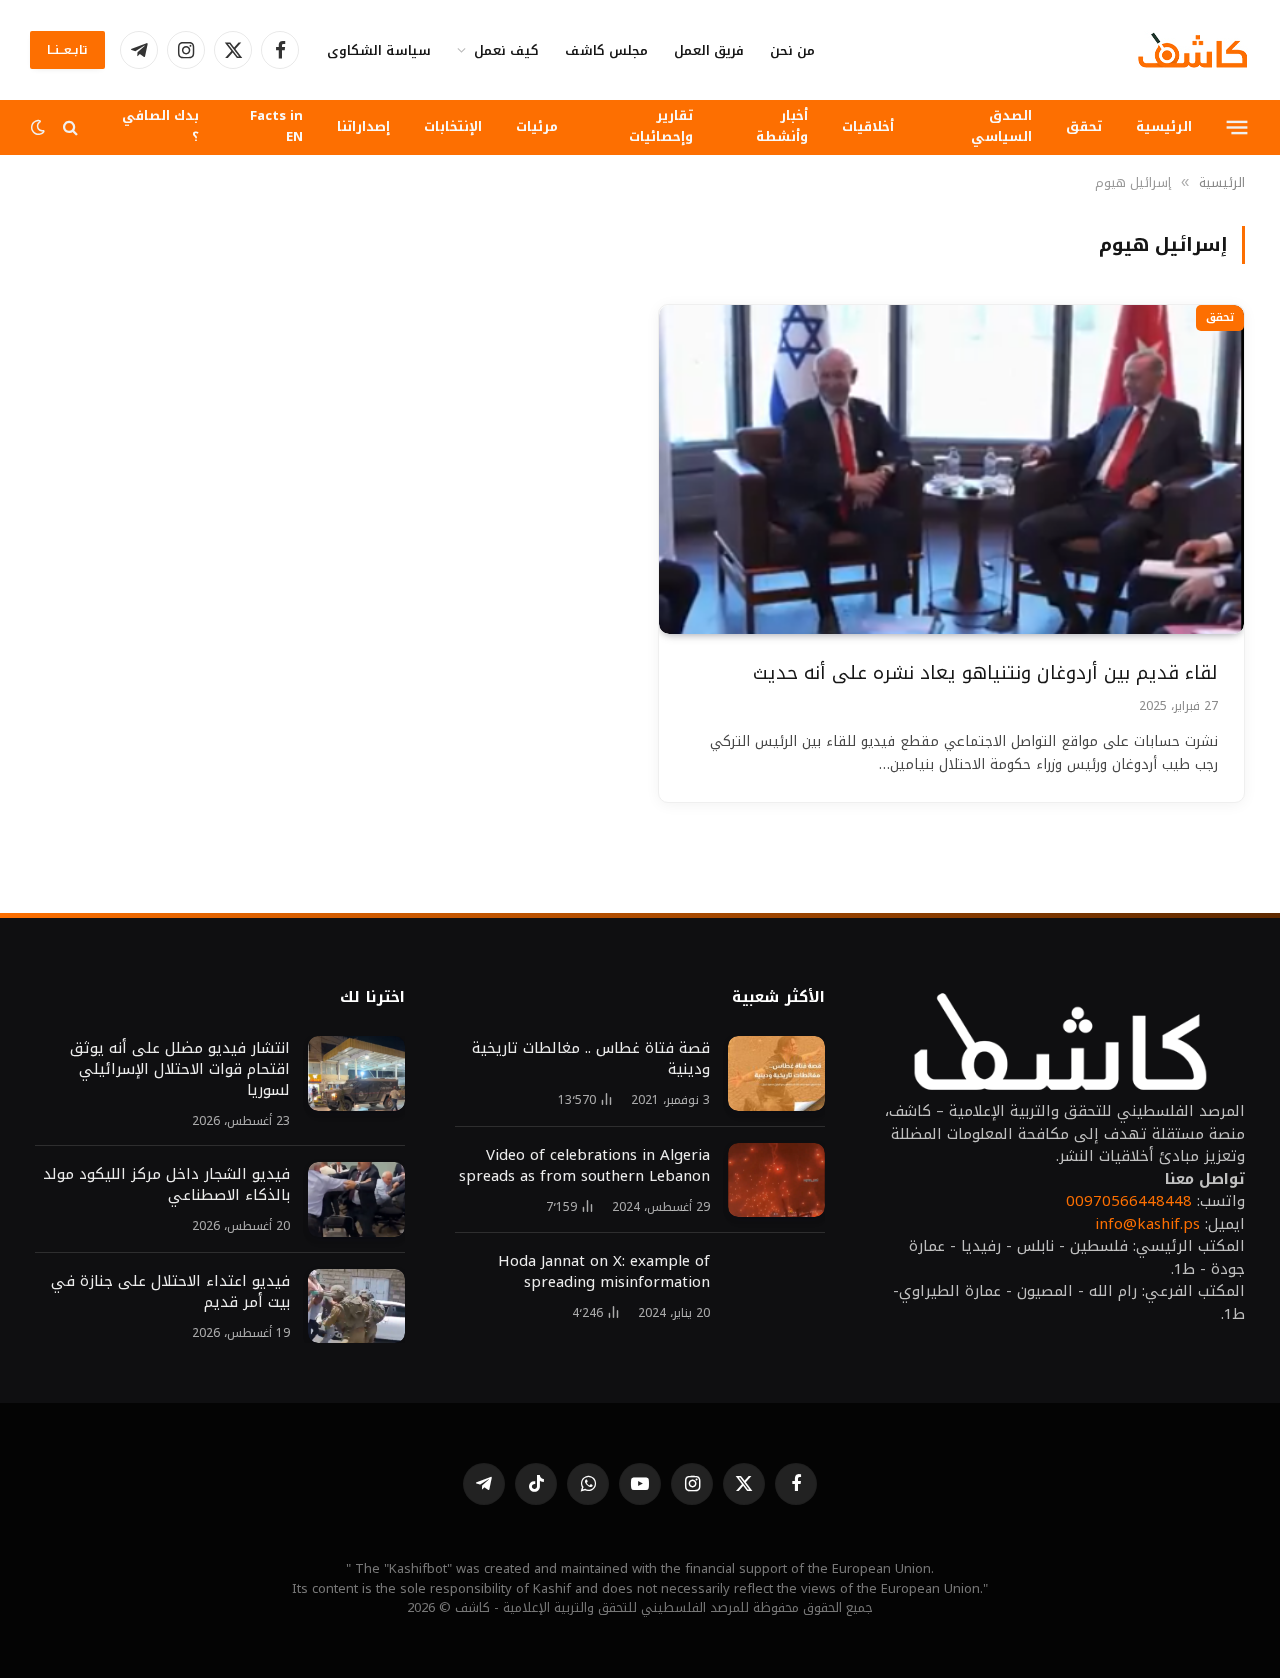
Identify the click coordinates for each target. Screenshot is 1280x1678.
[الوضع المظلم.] (40, 127)
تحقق (1084, 126)
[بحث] (70, 127)
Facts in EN (276, 126)
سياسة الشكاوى (379, 50)
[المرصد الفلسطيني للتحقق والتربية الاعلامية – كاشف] (1193, 50)
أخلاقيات (868, 126)
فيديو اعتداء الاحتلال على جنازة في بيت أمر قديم (170, 1292)
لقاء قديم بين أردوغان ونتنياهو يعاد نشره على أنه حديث (985, 673)
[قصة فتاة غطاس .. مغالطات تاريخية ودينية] (776, 1073)
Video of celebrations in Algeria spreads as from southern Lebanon (584, 1166)
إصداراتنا (363, 126)
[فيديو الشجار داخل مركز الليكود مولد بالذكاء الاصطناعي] (356, 1199)
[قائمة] (1237, 127)
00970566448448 (1129, 1201)
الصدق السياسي (1001, 126)
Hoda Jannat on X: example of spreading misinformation (604, 1272)
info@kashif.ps (1147, 1224)
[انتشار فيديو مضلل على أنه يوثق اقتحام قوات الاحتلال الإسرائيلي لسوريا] (356, 1073)
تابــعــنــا (67, 50)
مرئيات (537, 126)
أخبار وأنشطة (782, 126)
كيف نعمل (506, 50)
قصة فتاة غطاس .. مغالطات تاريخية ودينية (591, 1059)
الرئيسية (1164, 126)
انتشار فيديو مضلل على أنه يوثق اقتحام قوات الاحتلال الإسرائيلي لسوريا (177, 1069)
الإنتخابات (453, 126)
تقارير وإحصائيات (661, 126)
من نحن (792, 50)
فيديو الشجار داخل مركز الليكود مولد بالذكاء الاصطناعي (166, 1185)
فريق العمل (709, 50)
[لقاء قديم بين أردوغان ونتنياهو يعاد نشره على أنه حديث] (951, 469)
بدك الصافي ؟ (160, 126)
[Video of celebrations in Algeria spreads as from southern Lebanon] (776, 1180)
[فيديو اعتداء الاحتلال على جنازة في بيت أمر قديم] (356, 1306)
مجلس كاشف (606, 50)
